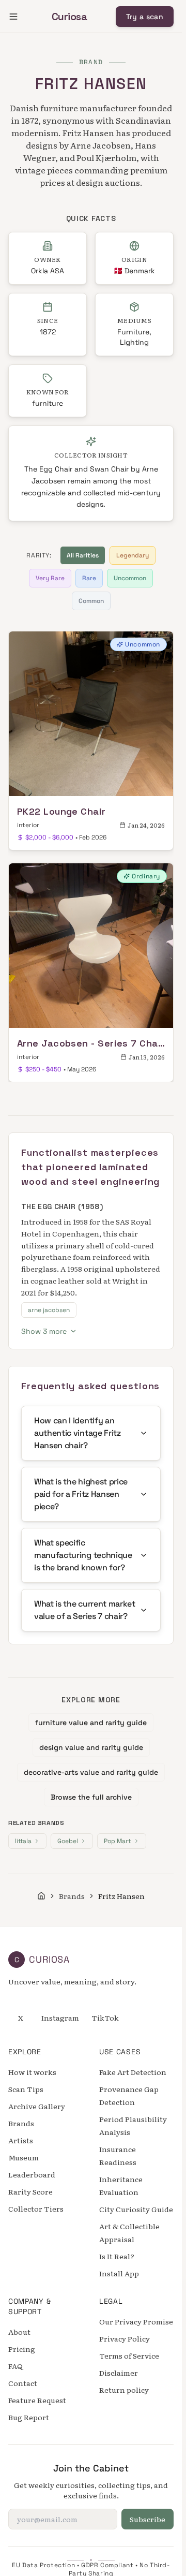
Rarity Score (30, 2191)
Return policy (124, 2390)
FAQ (16, 2366)
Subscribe (148, 2519)
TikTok (105, 2018)
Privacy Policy (125, 2338)
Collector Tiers (36, 2209)
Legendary (133, 555)
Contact (23, 2383)
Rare (89, 578)
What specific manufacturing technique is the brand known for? (83, 1555)
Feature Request (37, 2400)
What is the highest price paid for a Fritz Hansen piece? (81, 1494)
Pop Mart (118, 1841)
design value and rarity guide (91, 1747)
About (19, 2332)
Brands (72, 1896)
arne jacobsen (49, 1310)
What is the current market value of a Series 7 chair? (85, 1610)
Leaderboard (32, 2174)
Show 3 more (44, 1331)
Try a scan (145, 17)
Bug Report (29, 2417)
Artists (21, 2140)
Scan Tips (26, 2089)
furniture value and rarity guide (91, 1723)
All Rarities (83, 555)
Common (91, 601)
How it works (32, 2072)
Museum (24, 2157)
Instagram (60, 2018)
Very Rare (50, 578)
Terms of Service (129, 2356)
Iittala (23, 1841)
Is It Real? (117, 2256)
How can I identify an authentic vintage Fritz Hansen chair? (78, 1433)
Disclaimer (119, 2373)
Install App (119, 2273)
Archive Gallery (37, 2106)
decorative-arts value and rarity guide (91, 1772)
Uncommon (130, 578)
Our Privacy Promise (136, 2321)
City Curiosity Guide (136, 2209)
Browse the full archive (91, 1797)
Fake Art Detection (133, 2072)
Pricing (22, 2349)
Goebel (68, 1841)
